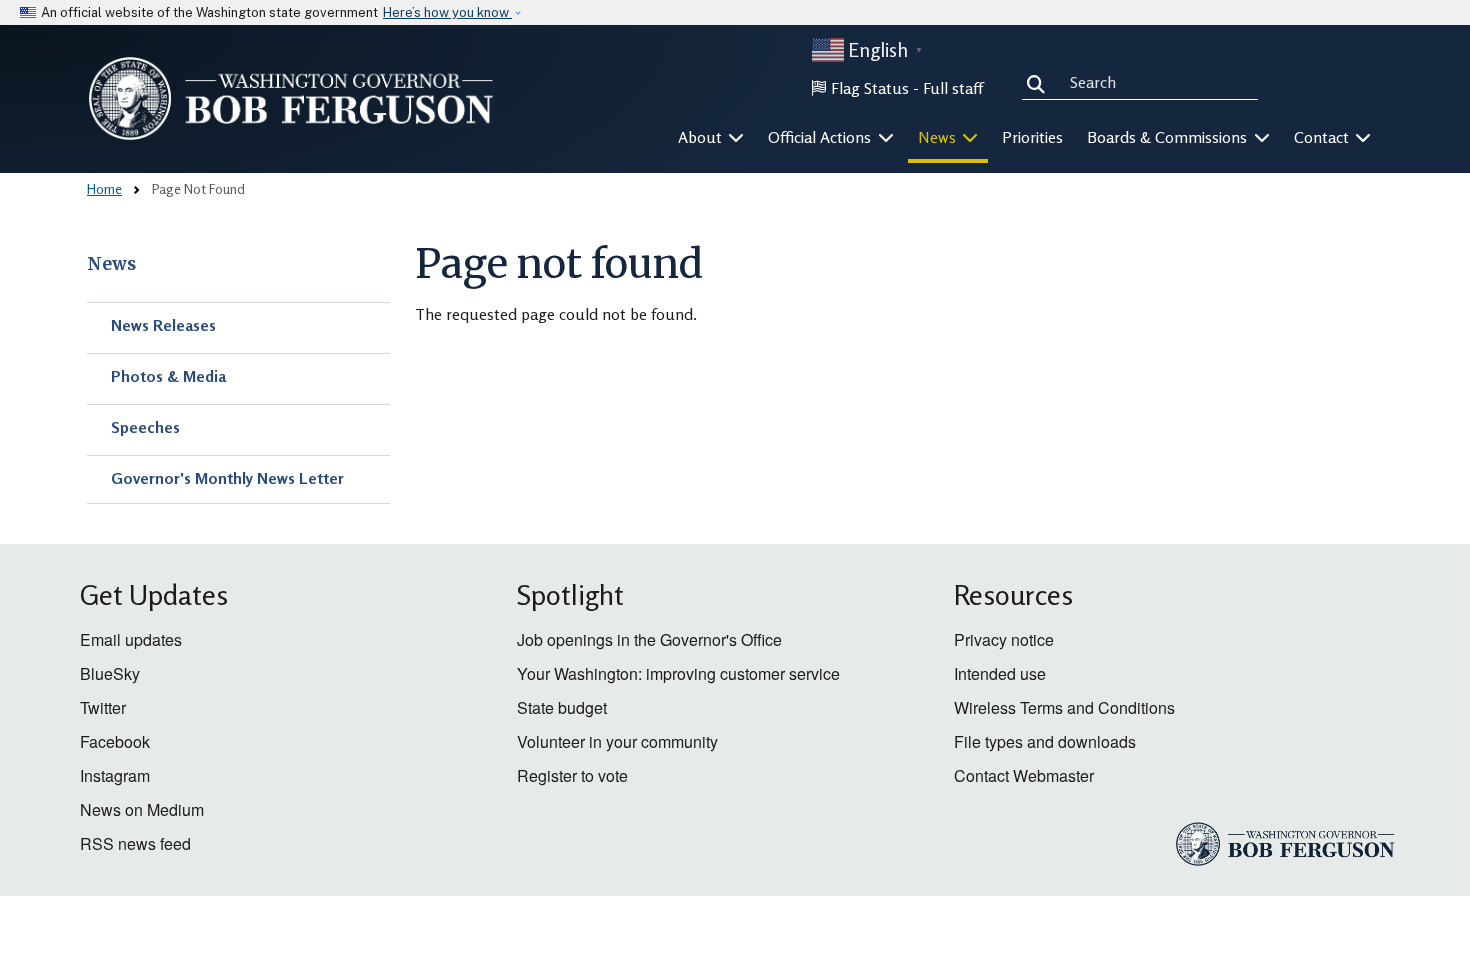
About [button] (702, 137)
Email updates (131, 639)
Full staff (953, 88)
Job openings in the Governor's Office (649, 639)
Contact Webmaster (1024, 775)
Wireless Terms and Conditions (1064, 707)
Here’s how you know (447, 12)
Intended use (1000, 673)
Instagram (115, 775)
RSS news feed (135, 843)
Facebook (115, 741)
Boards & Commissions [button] (1169, 137)
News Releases (163, 325)
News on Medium (142, 809)
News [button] (939, 137)
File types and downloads (1045, 741)
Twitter (103, 707)
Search (1040, 82)
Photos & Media (168, 376)
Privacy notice (1004, 639)
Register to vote (572, 775)
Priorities (1032, 137)
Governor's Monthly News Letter (227, 478)
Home (104, 188)
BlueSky (110, 673)
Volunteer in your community (617, 741)
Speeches (145, 427)
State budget (562, 707)
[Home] (291, 98)
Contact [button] (1323, 137)
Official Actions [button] (821, 137)
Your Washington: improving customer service (678, 673)
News (111, 264)
